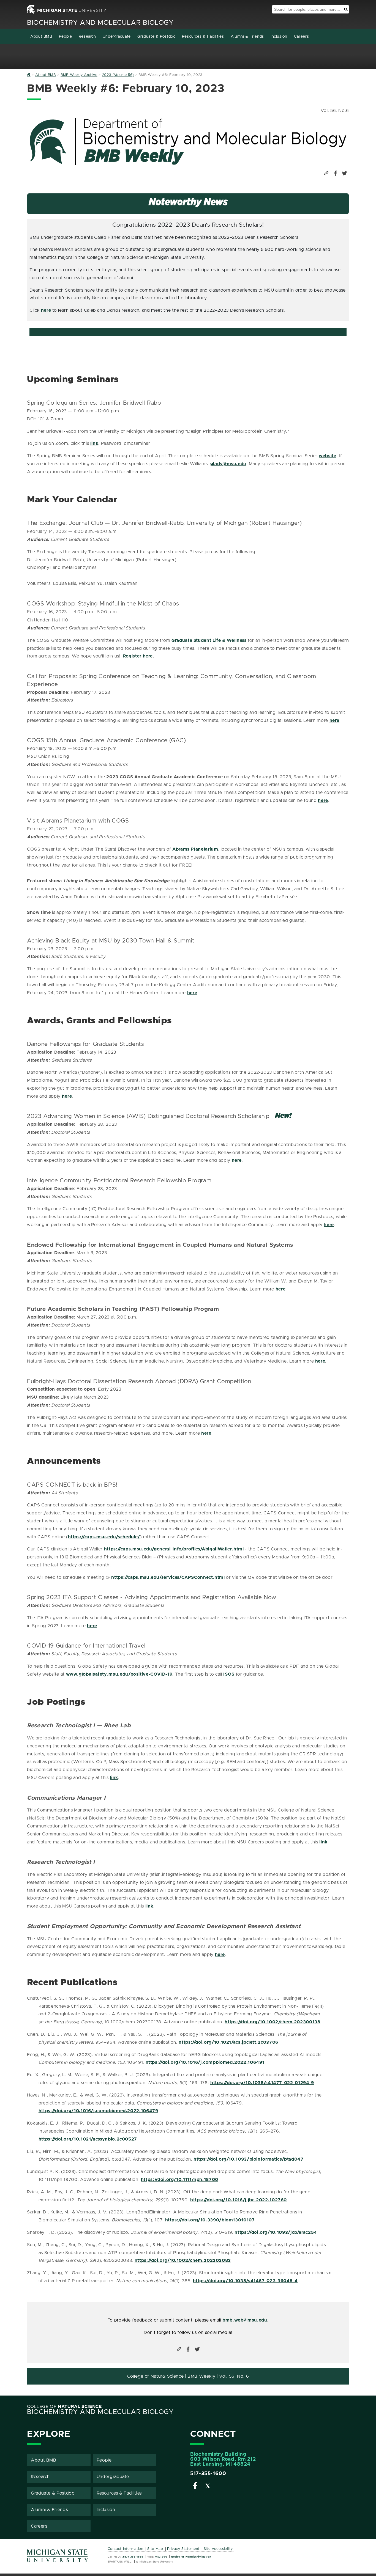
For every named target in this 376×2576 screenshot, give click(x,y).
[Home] (29, 75)
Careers (301, 37)
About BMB (41, 37)
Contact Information (126, 2549)
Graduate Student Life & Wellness (209, 640)
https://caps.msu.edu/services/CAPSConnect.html (168, 1577)
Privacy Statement (183, 2549)
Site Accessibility (218, 2549)
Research (87, 37)
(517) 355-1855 (133, 2557)
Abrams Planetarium (195, 849)
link (94, 443)
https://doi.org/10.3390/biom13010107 (210, 2220)
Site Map (155, 2549)
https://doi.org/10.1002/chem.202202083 (183, 2260)
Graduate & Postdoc (156, 37)
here (46, 310)
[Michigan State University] (58, 2558)
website (327, 456)
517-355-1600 (208, 2474)
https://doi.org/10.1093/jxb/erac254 (276, 2232)
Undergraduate (117, 37)
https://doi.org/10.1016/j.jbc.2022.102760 (239, 2200)
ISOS (229, 1674)
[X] (208, 2487)
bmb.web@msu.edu (245, 2320)
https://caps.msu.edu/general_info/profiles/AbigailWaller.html (174, 1549)
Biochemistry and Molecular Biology (100, 23)
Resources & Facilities (203, 37)
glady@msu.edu (228, 464)
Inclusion (279, 37)
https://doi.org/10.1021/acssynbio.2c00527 (88, 2139)
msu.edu (161, 2557)
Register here (138, 656)
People (66, 37)
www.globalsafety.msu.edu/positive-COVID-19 (119, 1674)
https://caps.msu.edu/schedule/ (104, 1537)
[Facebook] (195, 2487)
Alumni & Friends (247, 37)
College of (64, 2407)
